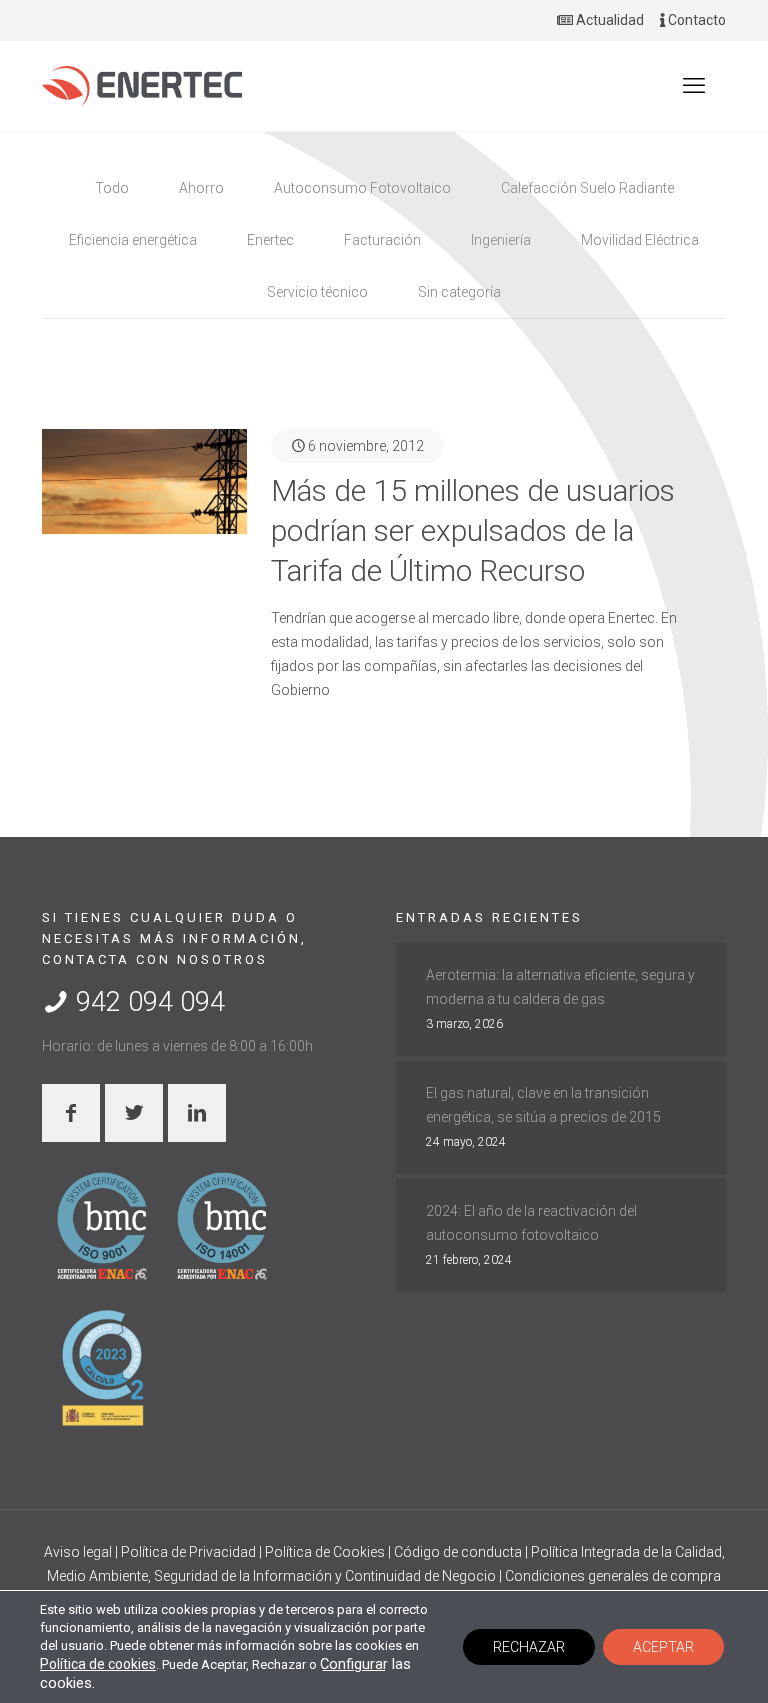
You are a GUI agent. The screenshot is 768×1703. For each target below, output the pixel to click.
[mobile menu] (694, 86)
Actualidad (608, 20)
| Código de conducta (456, 1552)
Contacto (695, 20)
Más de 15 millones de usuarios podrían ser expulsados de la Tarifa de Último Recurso (473, 530)
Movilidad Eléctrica (640, 240)
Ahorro (201, 188)
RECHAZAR (529, 1647)
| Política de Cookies (323, 1552)
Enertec (270, 240)
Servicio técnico (317, 292)
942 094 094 (147, 1002)
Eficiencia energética (133, 240)
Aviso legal (79, 1552)
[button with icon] (71, 1113)
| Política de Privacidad (187, 1552)
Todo (112, 188)
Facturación (382, 240)
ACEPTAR (663, 1647)
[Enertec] (142, 86)
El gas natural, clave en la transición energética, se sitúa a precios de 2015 (543, 1105)
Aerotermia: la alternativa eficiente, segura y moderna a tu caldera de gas (560, 987)
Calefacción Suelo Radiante (587, 188)
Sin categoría (459, 292)
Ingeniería (501, 240)
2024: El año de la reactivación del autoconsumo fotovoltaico (531, 1223)
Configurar (354, 1664)
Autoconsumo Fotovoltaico (362, 188)
